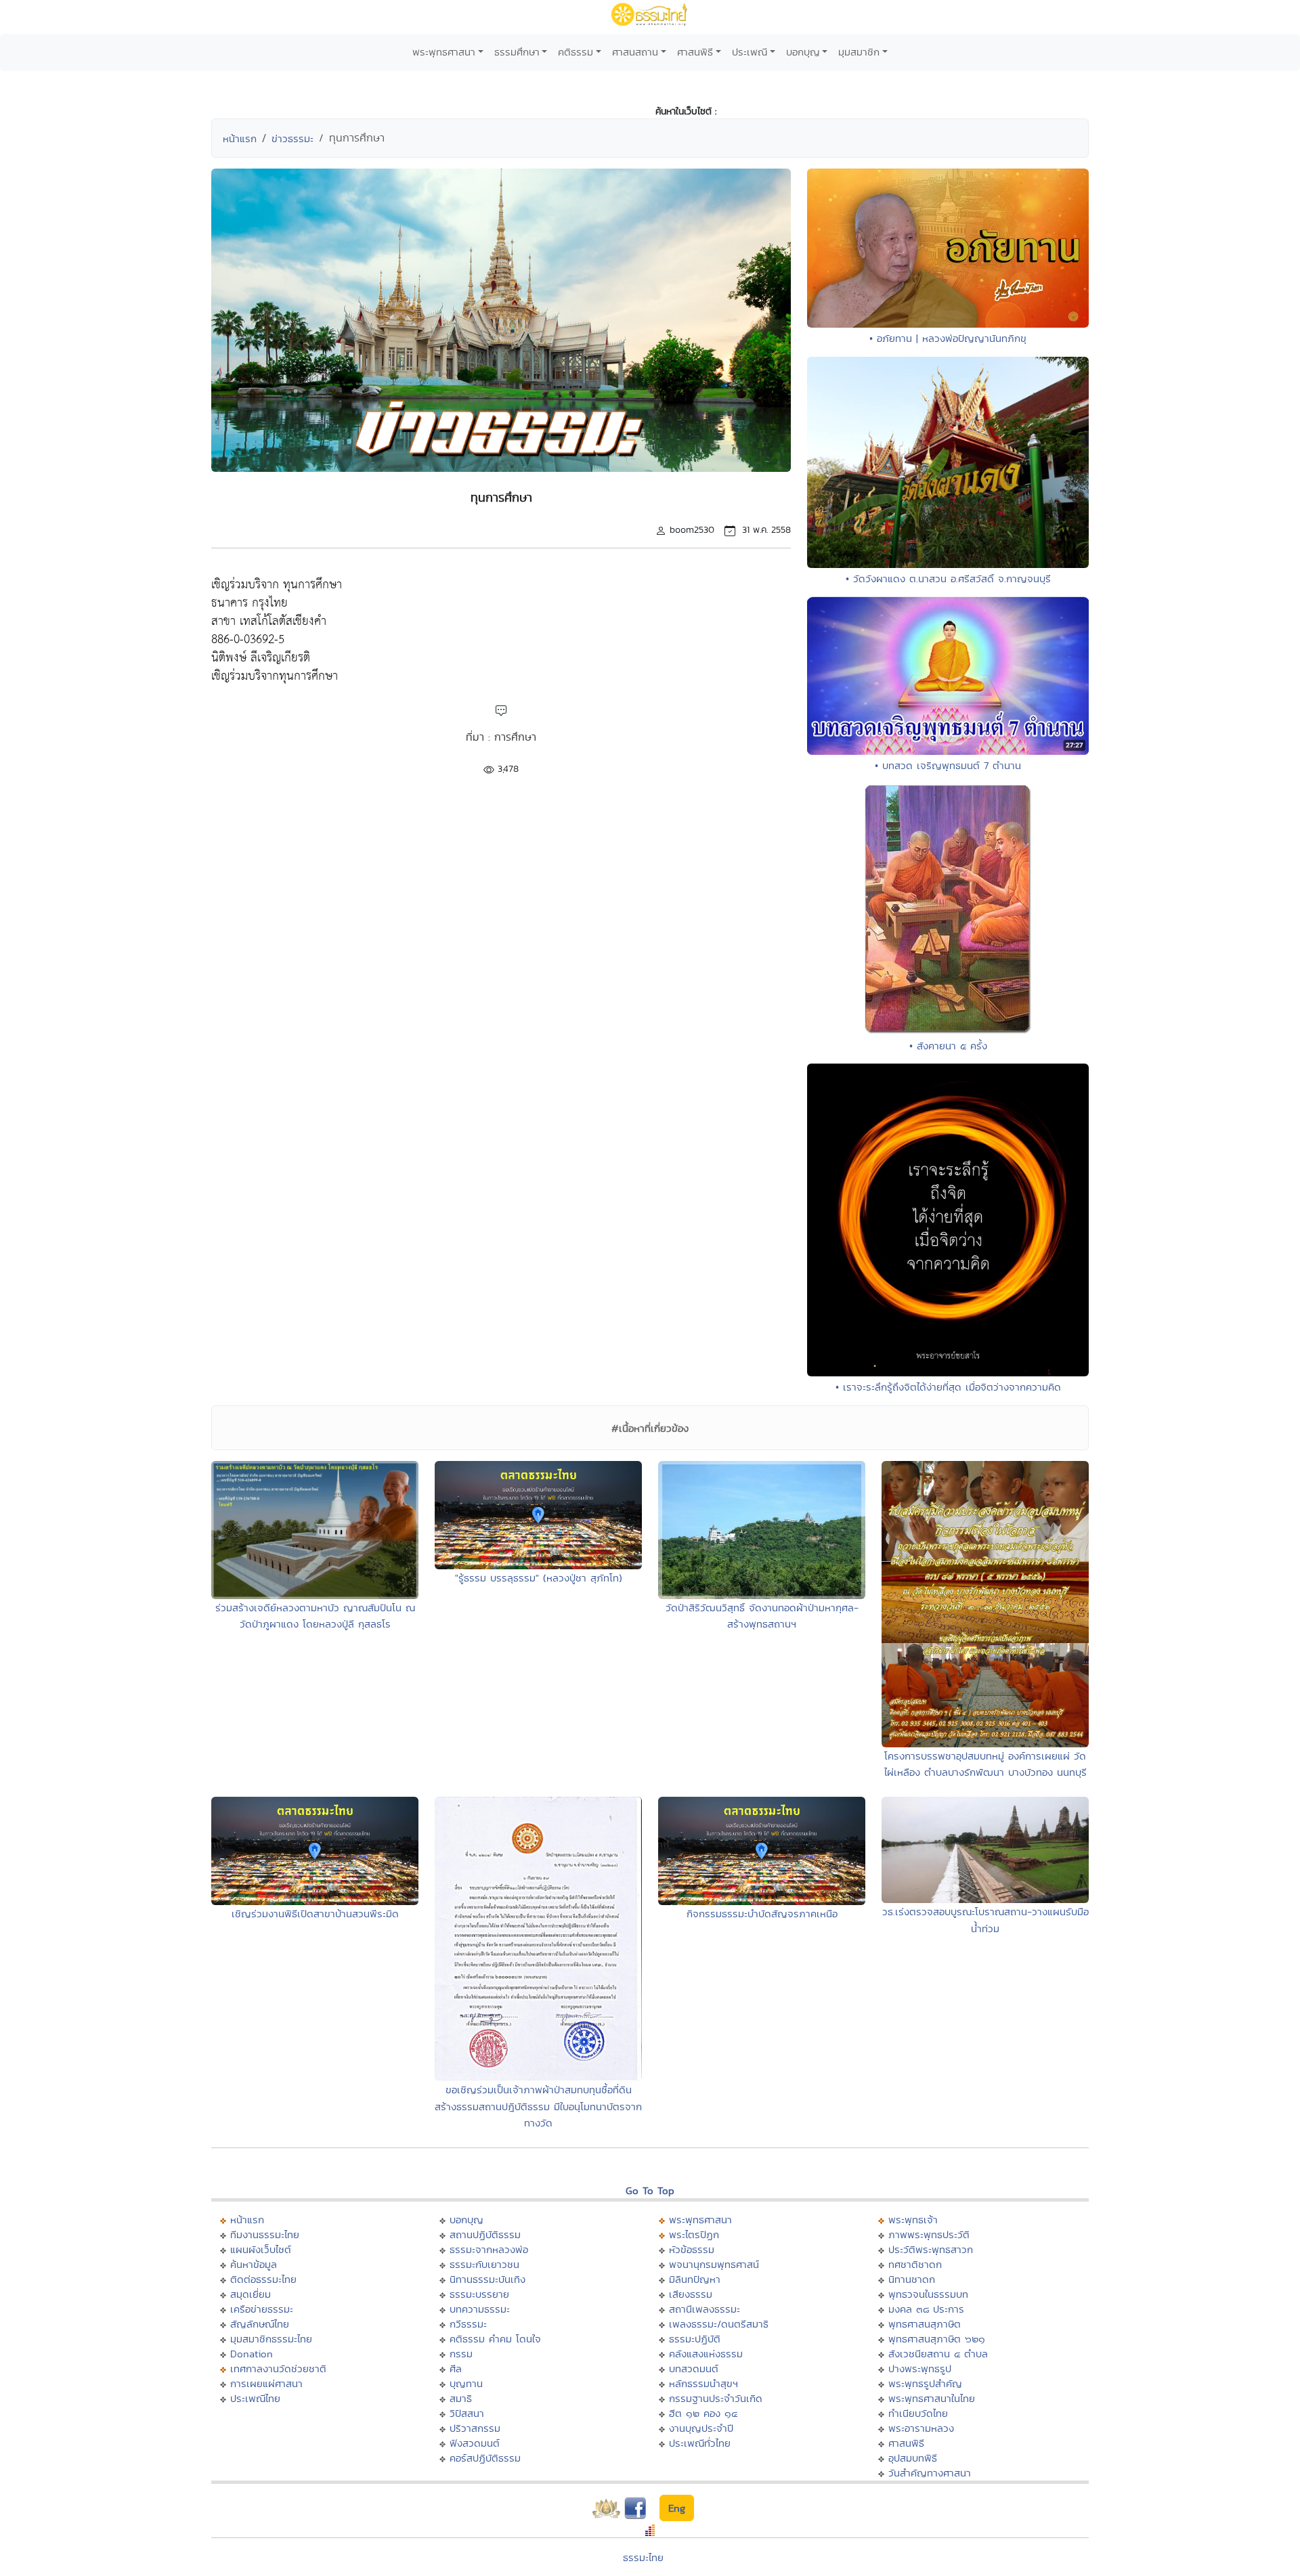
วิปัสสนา (467, 2413)
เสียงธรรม (691, 2294)
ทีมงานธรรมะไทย (265, 2234)
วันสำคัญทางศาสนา (930, 2473)
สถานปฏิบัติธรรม (485, 2234)
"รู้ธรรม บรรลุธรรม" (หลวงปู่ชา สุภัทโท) (539, 1578)
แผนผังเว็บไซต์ (261, 2249)
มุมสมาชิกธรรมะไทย (271, 2339)
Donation (252, 2354)
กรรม (461, 2354)
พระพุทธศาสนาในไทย (932, 2398)
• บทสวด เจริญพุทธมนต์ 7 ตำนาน (948, 765)
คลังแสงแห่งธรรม (706, 2354)
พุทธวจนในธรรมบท (928, 2294)
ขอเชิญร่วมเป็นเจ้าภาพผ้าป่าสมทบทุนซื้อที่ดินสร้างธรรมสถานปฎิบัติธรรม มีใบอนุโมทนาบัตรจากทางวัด (538, 2106)
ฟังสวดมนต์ (475, 2443)
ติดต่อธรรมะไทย (263, 2279)
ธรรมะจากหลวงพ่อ (489, 2249)
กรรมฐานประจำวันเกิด (716, 2398)
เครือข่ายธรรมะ (262, 2309)
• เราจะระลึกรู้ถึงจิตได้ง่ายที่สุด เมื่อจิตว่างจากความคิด (948, 1387)
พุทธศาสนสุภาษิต (925, 2324)
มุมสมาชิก (859, 52)
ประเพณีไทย (255, 2398)
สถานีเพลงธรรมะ (705, 2309)
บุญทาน (466, 2383)
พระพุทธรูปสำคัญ (925, 2383)
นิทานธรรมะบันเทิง (487, 2279)
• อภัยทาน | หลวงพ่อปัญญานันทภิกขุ (948, 338)
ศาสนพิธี (695, 52)
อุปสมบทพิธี (913, 2458)
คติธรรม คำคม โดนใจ (495, 2339)
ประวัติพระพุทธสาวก (931, 2249)
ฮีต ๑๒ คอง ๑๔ (703, 2413)
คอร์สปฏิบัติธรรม (485, 2458)
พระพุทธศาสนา (444, 52)
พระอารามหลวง (921, 2428)
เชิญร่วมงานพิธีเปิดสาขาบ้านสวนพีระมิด (315, 1914)
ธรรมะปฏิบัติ (695, 2339)
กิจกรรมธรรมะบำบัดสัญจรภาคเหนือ (762, 1914)
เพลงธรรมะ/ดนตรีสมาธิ (719, 2324)
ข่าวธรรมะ (292, 138)
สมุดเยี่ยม (251, 2294)
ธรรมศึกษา (517, 52)
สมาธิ (461, 2398)
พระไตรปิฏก (694, 2234)
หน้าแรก (240, 138)
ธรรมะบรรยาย (479, 2294)
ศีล (456, 2368)
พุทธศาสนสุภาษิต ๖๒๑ (937, 2339)
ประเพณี (750, 52)
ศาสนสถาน (635, 52)
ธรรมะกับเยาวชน (484, 2264)
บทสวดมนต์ (694, 2368)
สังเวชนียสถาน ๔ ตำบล (938, 2354)
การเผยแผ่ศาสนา (266, 2383)
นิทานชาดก (912, 2279)
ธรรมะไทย (643, 2557)
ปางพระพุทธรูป (920, 2368)
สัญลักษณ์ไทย (260, 2324)
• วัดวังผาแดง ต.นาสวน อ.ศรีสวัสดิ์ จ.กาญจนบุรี (948, 578)
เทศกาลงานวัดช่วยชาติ (278, 2368)
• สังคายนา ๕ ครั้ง (948, 1046)
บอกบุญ (803, 52)
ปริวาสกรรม (475, 2428)
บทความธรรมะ (480, 2309)
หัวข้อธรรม (692, 2249)
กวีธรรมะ (468, 2324)
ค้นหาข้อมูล (254, 2264)
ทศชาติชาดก (915, 2264)
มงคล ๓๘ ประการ (926, 2309)
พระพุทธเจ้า (913, 2220)
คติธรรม (576, 52)
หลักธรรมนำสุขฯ (703, 2383)
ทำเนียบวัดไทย (918, 2413)
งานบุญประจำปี (701, 2428)
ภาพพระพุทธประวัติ (929, 2234)
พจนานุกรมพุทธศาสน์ (714, 2264)
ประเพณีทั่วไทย (700, 2443)
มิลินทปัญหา (695, 2279)
